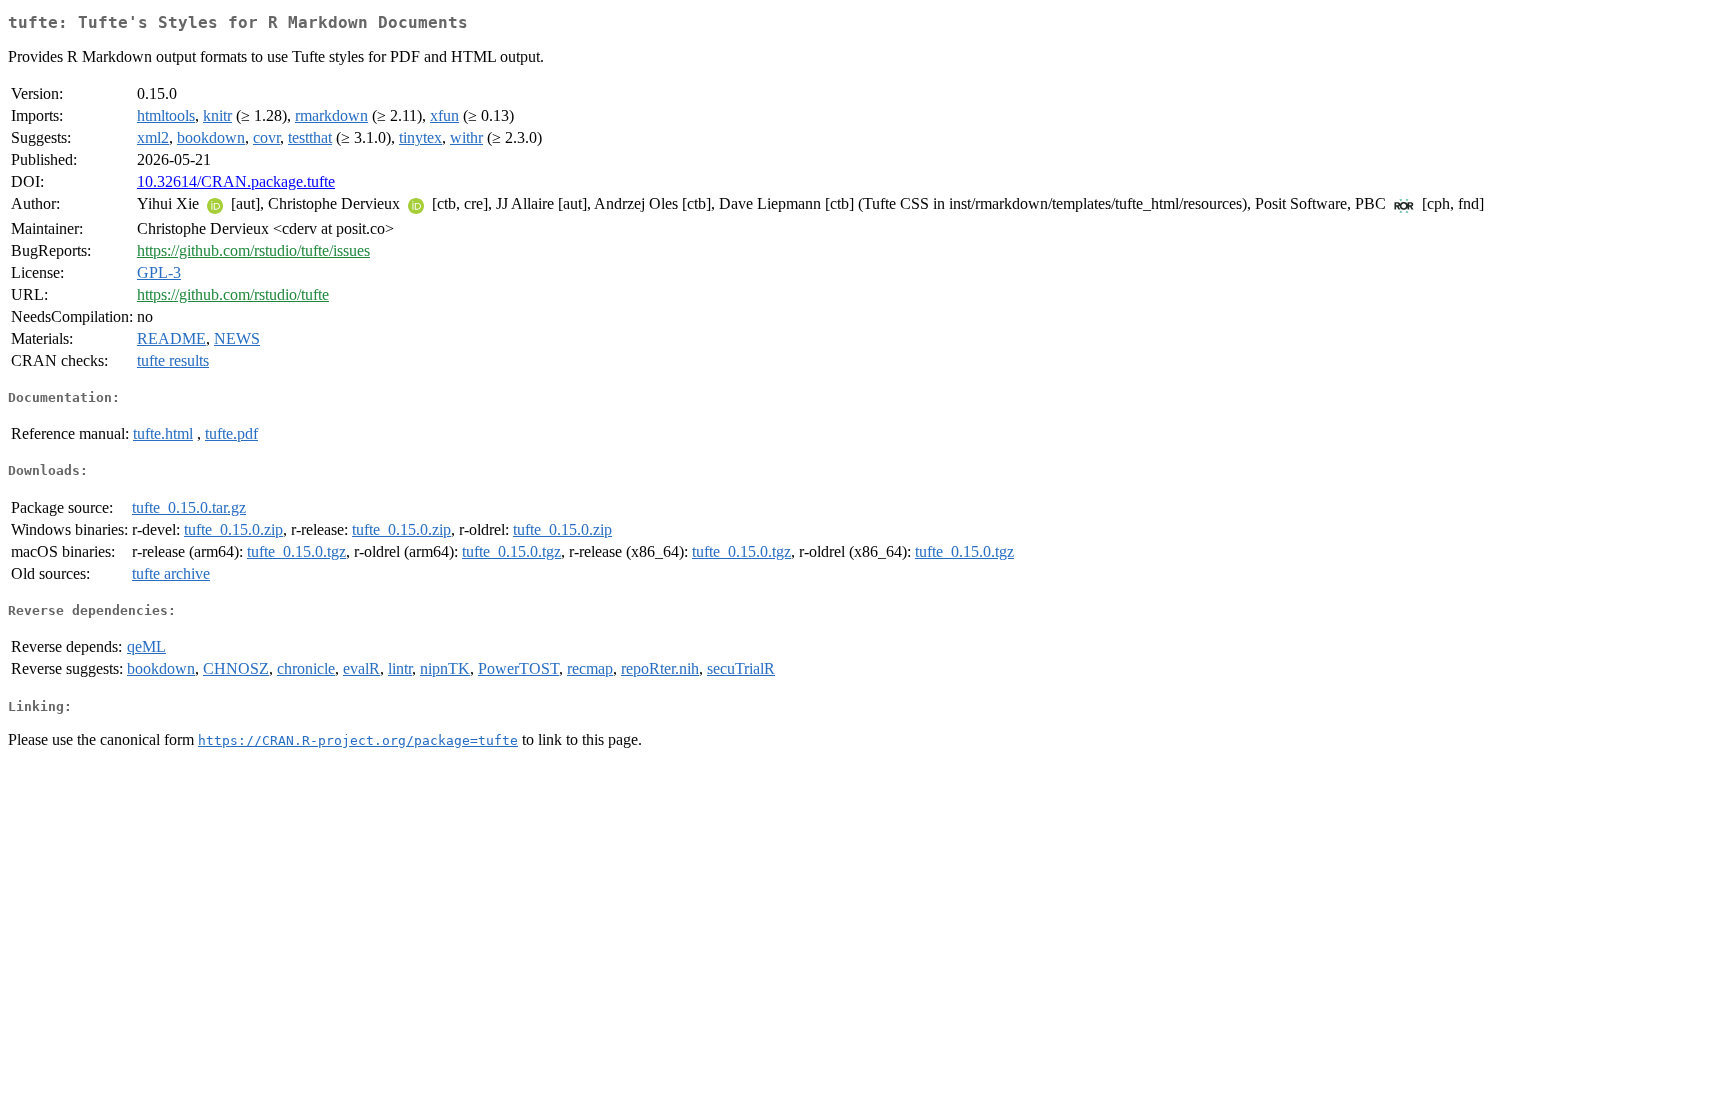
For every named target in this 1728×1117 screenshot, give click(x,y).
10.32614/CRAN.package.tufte (236, 181)
